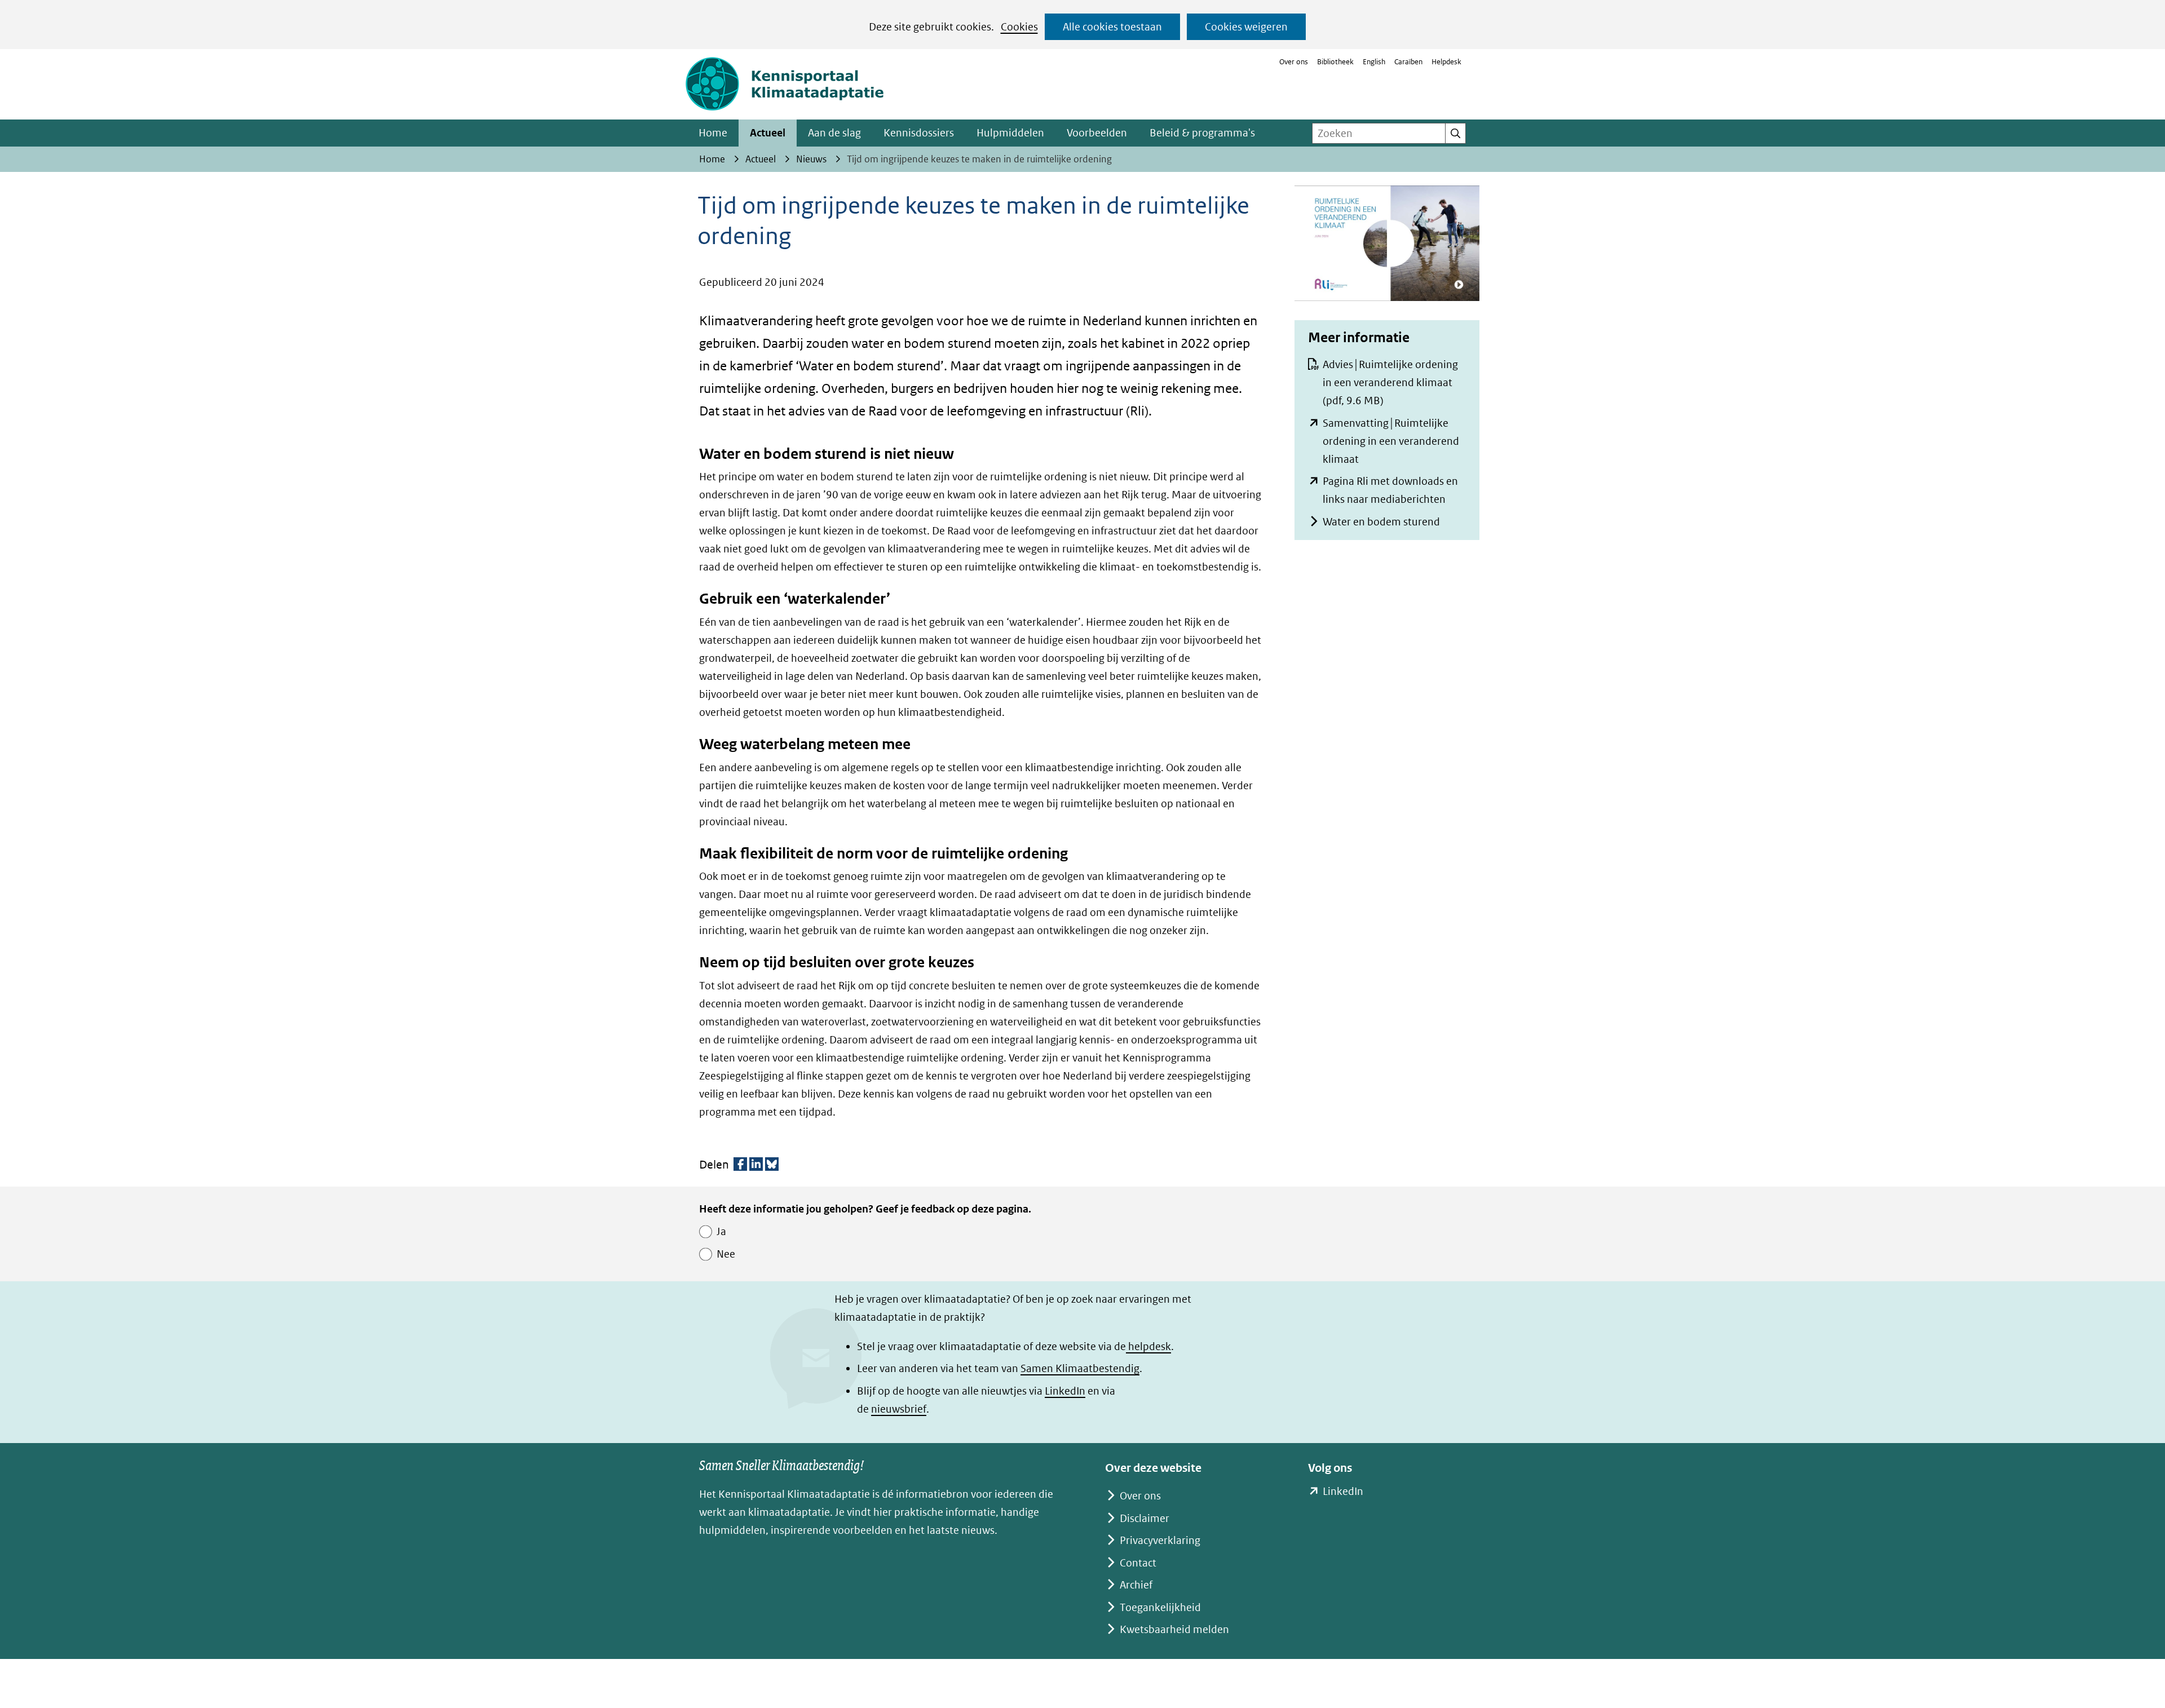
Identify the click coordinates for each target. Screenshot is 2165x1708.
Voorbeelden (1097, 133)
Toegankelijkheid (1160, 1607)
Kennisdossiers (919, 133)
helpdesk (1148, 1346)
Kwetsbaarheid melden (1174, 1629)
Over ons (1294, 62)
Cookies (1019, 27)
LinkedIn (1065, 1391)
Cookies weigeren (1246, 27)
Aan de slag (834, 133)
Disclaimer (1145, 1518)
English (1374, 62)
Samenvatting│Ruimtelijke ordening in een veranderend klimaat (1391, 441)
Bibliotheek (1335, 62)
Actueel (768, 133)
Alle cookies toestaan (1112, 27)
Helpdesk (1446, 62)
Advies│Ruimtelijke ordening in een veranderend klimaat (1390, 382)
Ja (721, 1231)
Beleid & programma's (1202, 133)
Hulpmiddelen (1010, 133)
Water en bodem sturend (1381, 522)
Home (713, 133)
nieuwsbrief (899, 1409)
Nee (726, 1254)
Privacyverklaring (1160, 1540)
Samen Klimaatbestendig (1080, 1368)
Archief (1136, 1585)
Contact (1138, 1563)
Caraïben (1408, 62)
